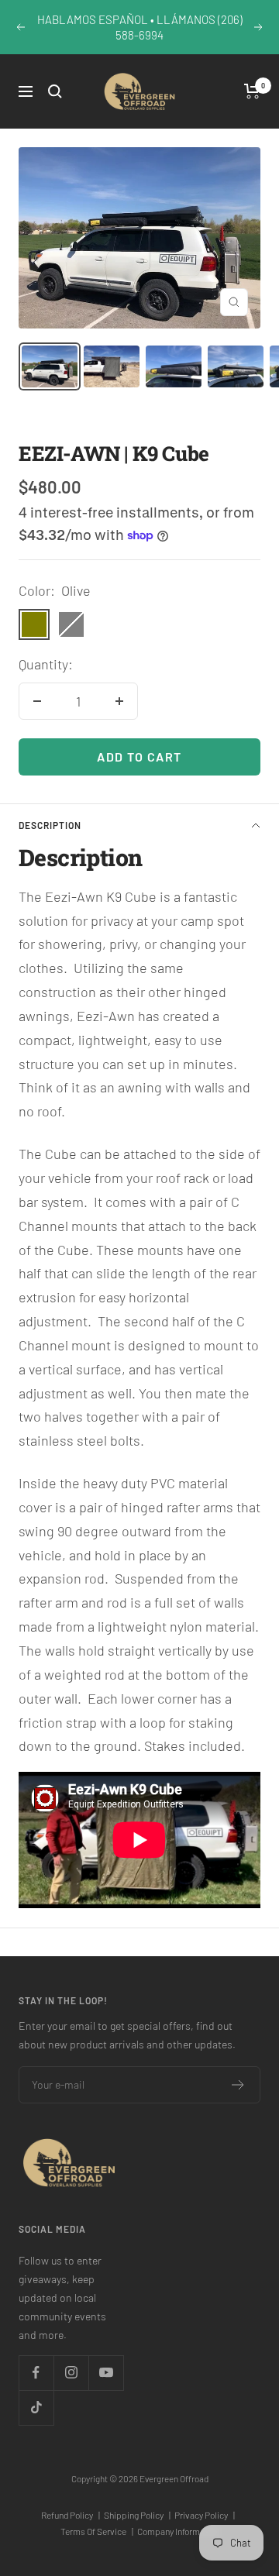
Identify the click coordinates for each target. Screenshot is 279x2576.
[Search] (55, 91)
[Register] (238, 2085)
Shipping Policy (137, 2515)
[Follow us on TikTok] (36, 2407)
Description (50, 825)
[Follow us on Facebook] (36, 2373)
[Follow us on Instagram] (71, 2373)
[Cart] (252, 91)
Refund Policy (71, 2515)
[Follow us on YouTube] (106, 2373)
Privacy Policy (205, 2515)
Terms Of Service (97, 2531)
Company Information (178, 2531)
